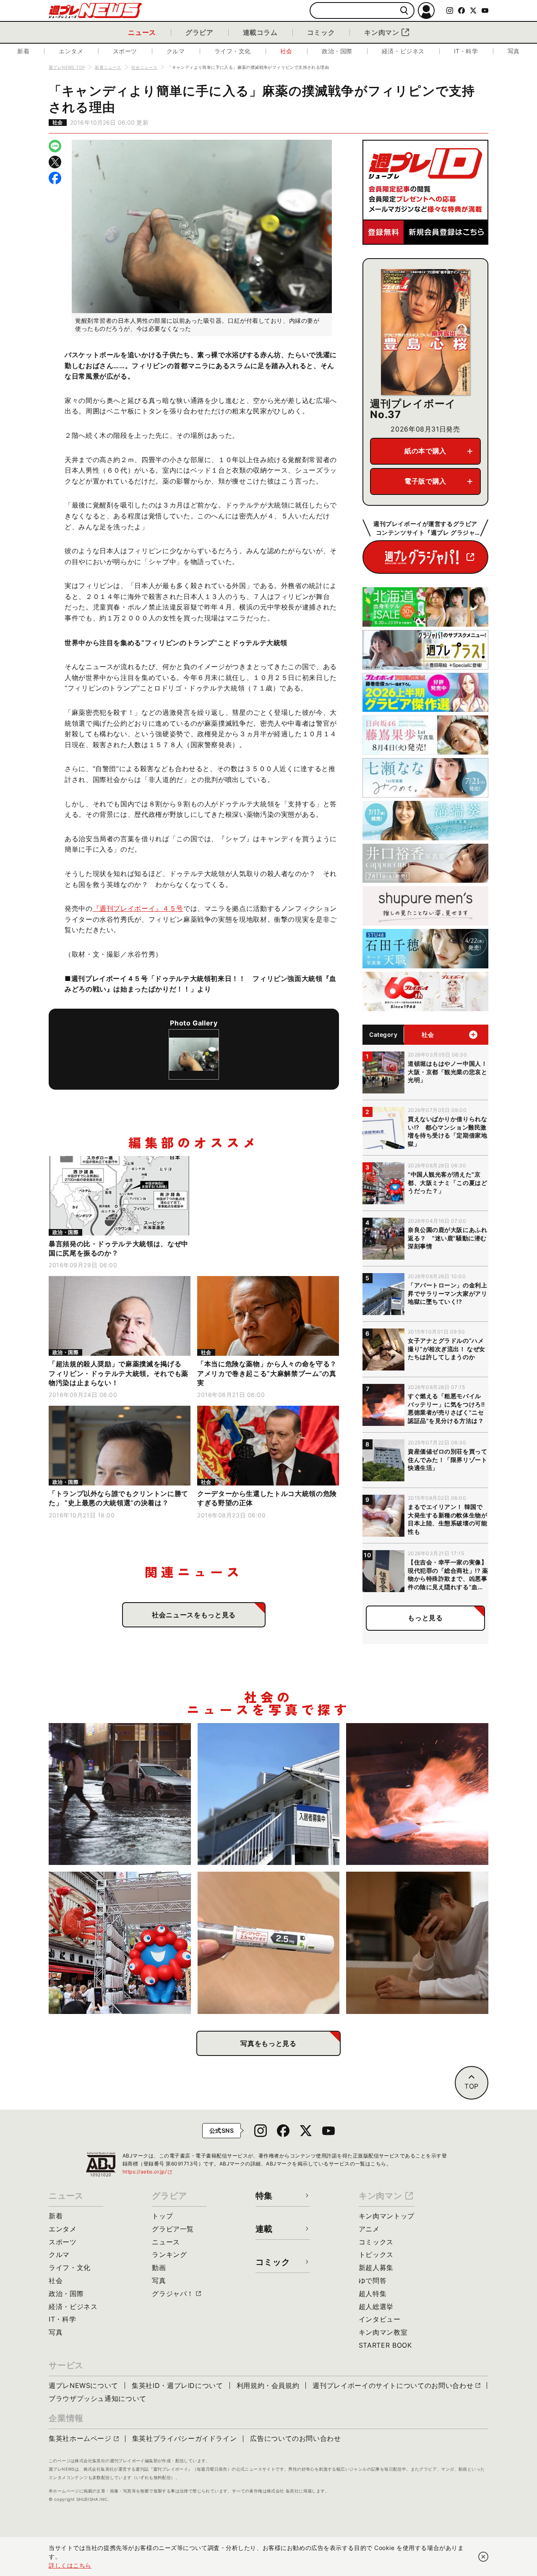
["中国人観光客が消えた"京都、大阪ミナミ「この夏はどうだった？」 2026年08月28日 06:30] (120, 1943)
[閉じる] (483, 2557)
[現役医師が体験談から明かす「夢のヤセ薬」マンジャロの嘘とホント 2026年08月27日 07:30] (269, 1943)
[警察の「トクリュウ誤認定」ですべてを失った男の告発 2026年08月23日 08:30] (417, 1943)
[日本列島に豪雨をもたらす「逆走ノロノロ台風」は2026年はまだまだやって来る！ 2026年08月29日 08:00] (120, 1794)
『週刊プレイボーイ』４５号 (138, 908)
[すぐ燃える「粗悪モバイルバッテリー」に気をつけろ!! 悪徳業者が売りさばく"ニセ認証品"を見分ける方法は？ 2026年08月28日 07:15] (417, 1794)
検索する (404, 11)
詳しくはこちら (70, 2565)
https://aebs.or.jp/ (148, 2172)
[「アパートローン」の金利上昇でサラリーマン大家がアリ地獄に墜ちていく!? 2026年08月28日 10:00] (269, 1794)
